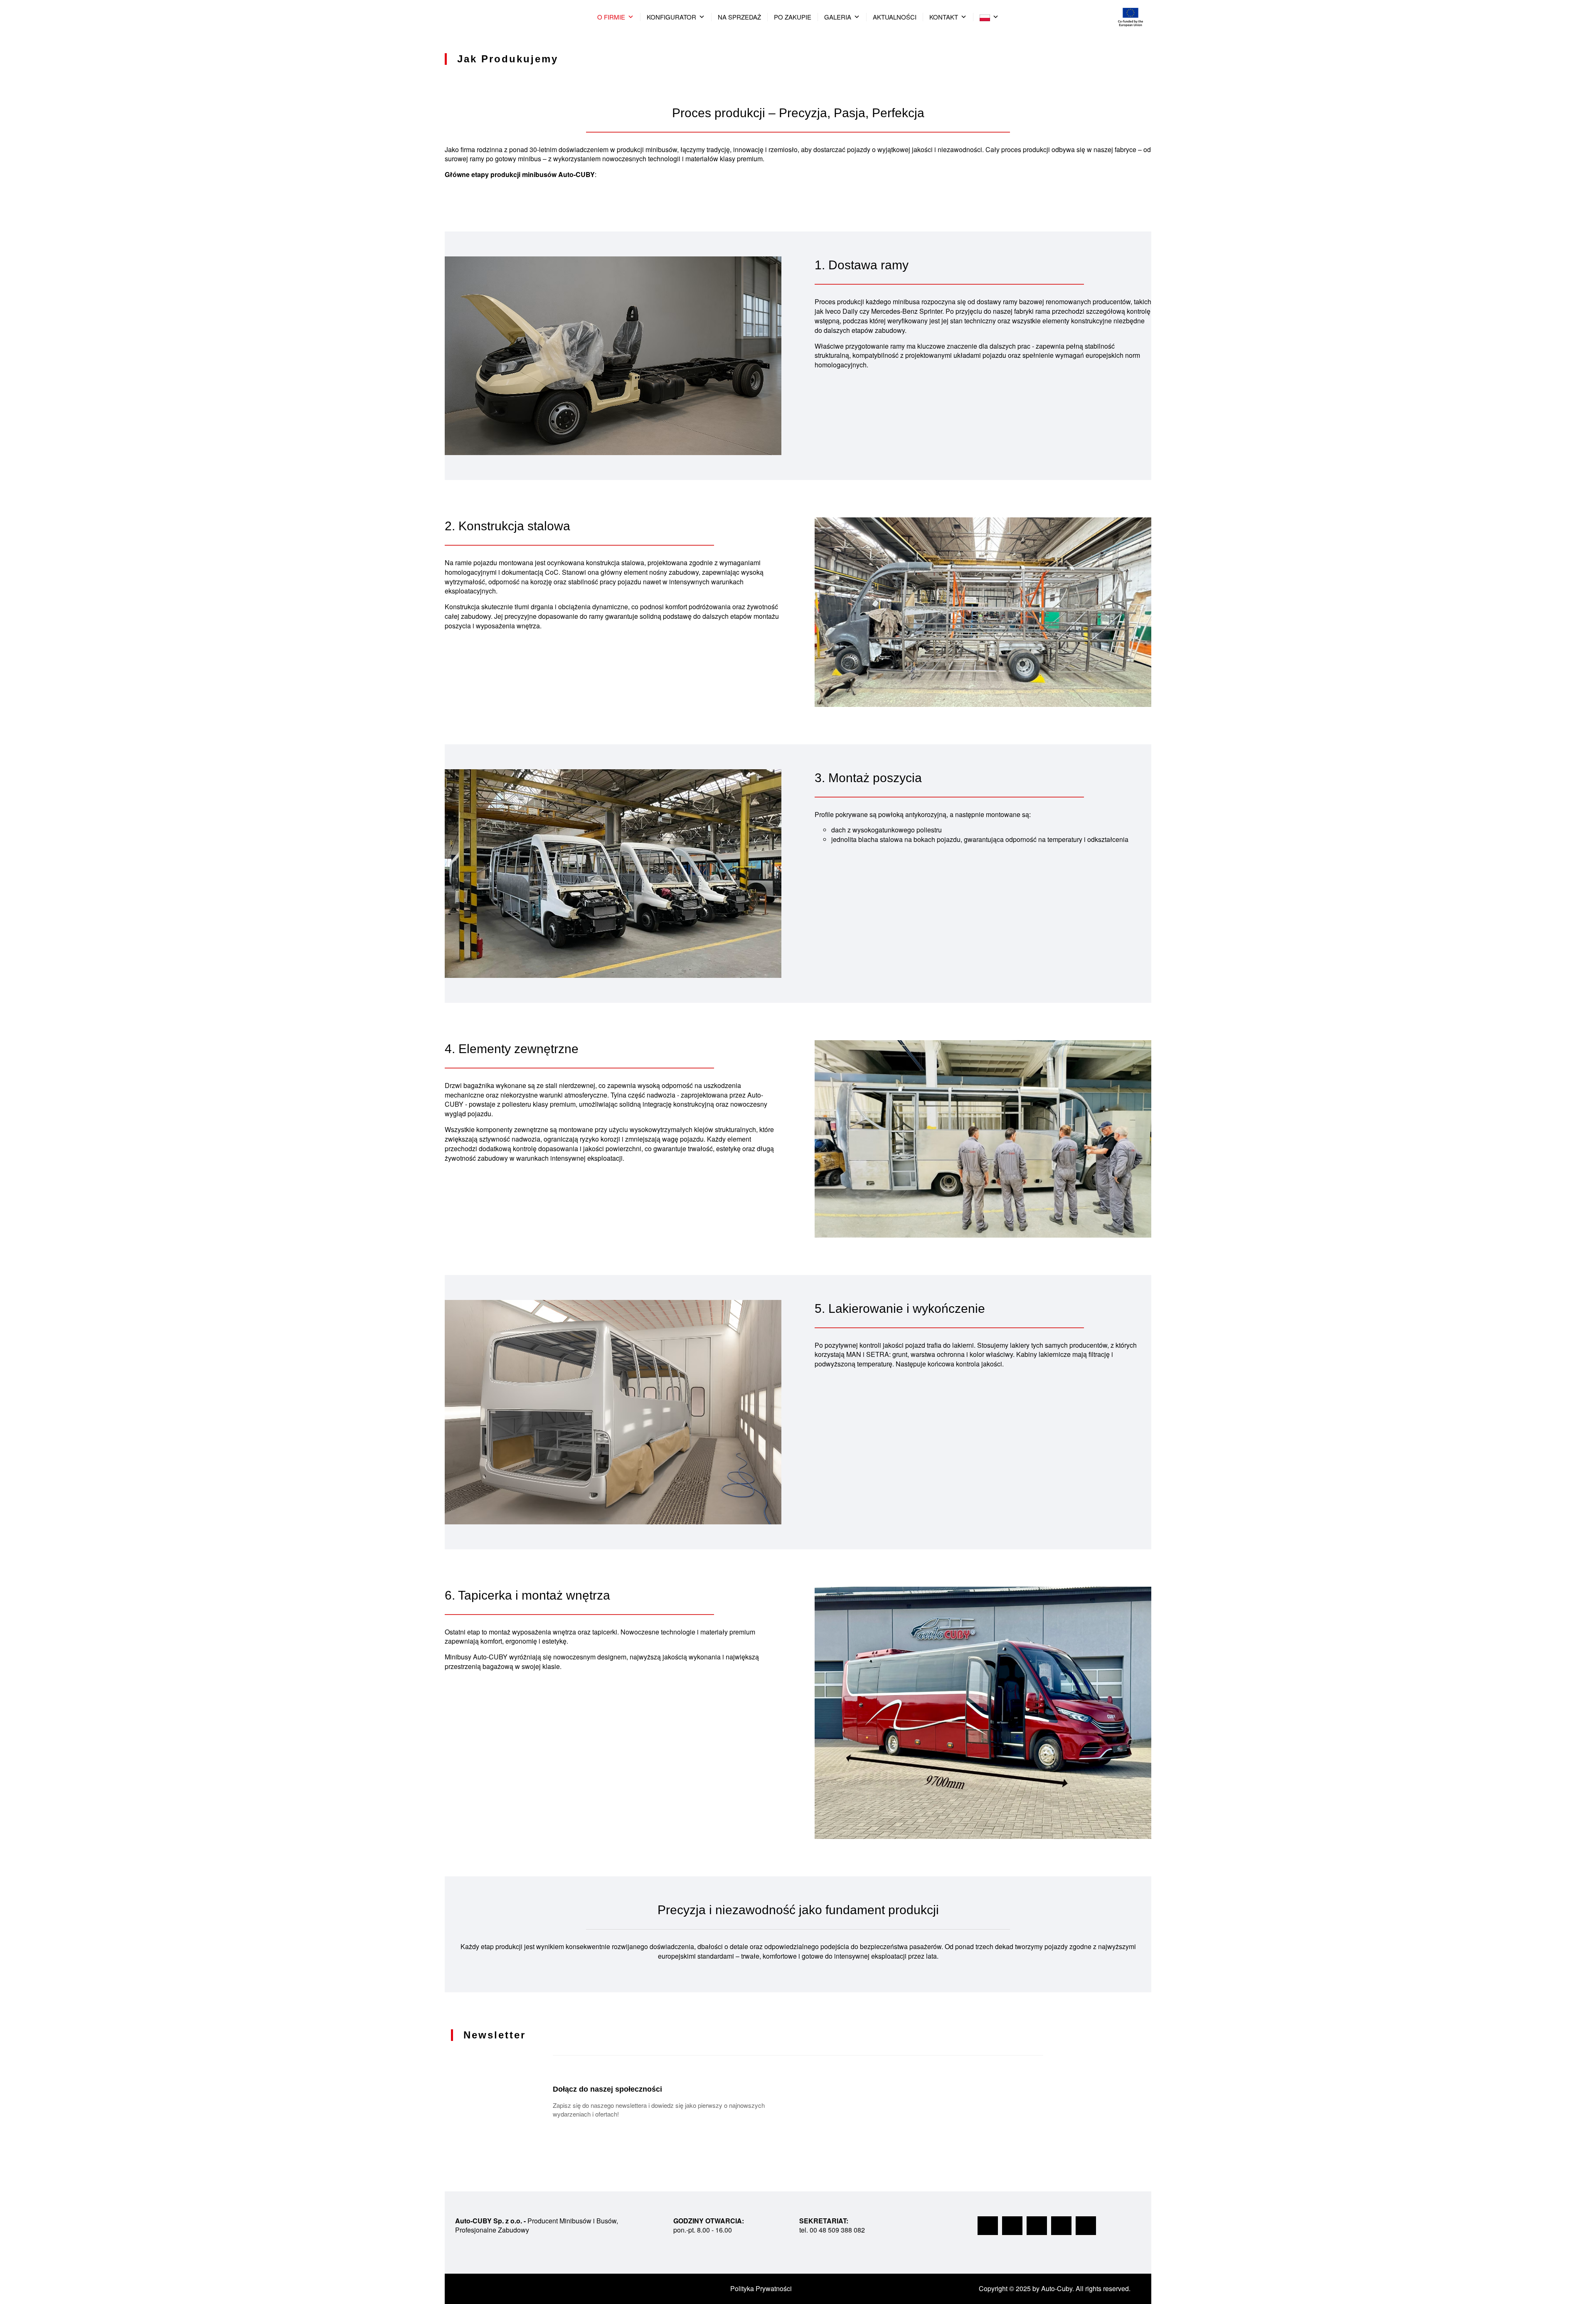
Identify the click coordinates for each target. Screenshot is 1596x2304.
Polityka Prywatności (761, 2288)
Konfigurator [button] (671, 17)
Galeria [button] (838, 17)
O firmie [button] (611, 17)
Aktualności (895, 17)
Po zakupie (793, 17)
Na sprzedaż (739, 17)
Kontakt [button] (944, 17)
